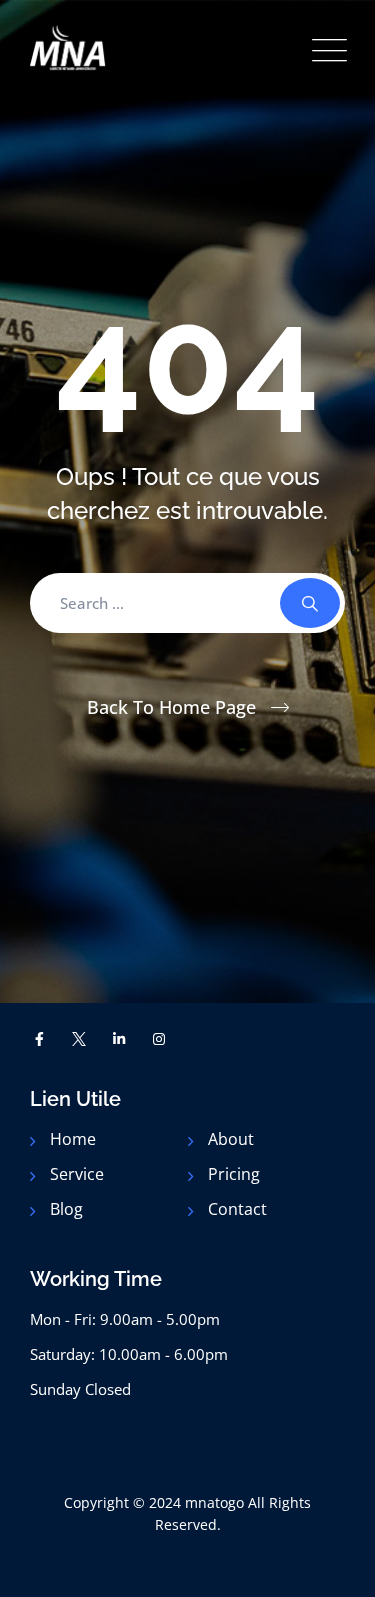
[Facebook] (40, 1039)
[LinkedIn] (119, 1039)
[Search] (310, 603)
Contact (237, 1209)
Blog (66, 1209)
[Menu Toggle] (325, 50)
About (231, 1139)
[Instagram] (159, 1039)
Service (77, 1174)
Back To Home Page (171, 707)
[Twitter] (80, 1039)
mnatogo (214, 1502)
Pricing (234, 1174)
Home (73, 1139)
